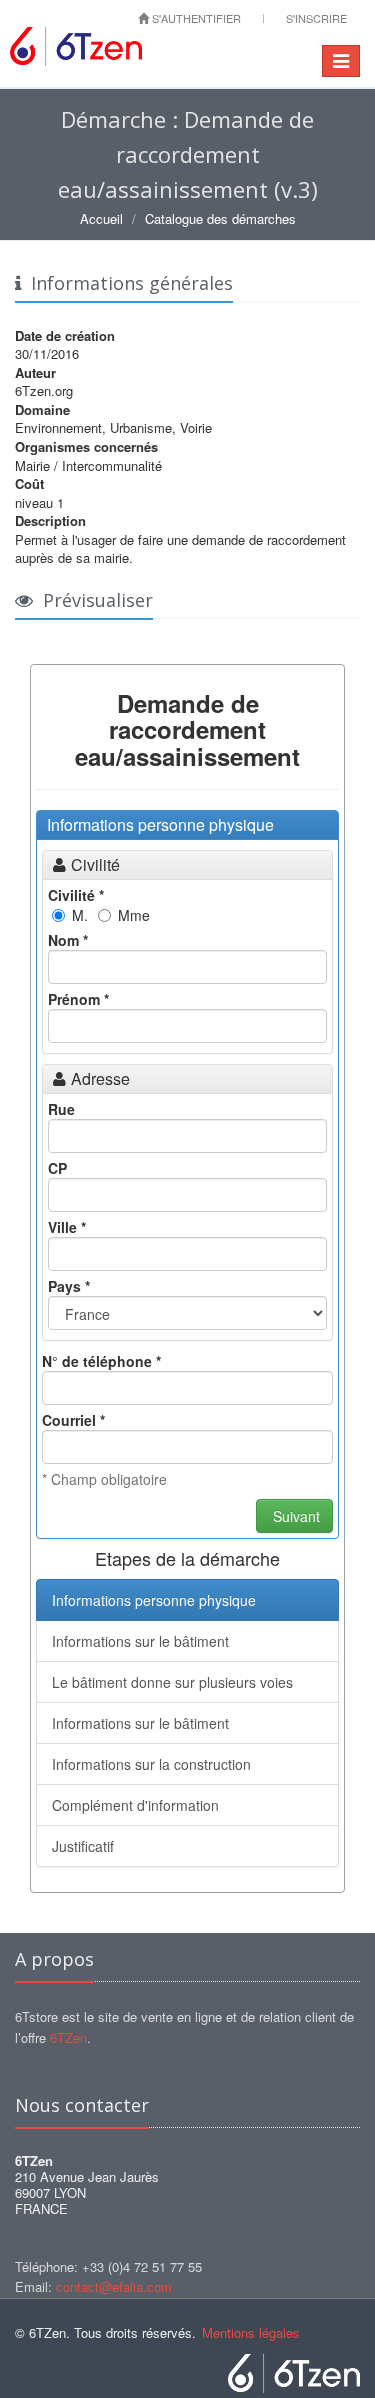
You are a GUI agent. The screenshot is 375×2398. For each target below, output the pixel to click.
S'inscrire (316, 18)
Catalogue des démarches (220, 218)
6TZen (68, 2037)
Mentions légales (251, 2332)
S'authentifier (195, 18)
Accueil (101, 218)
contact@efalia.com (114, 2286)
